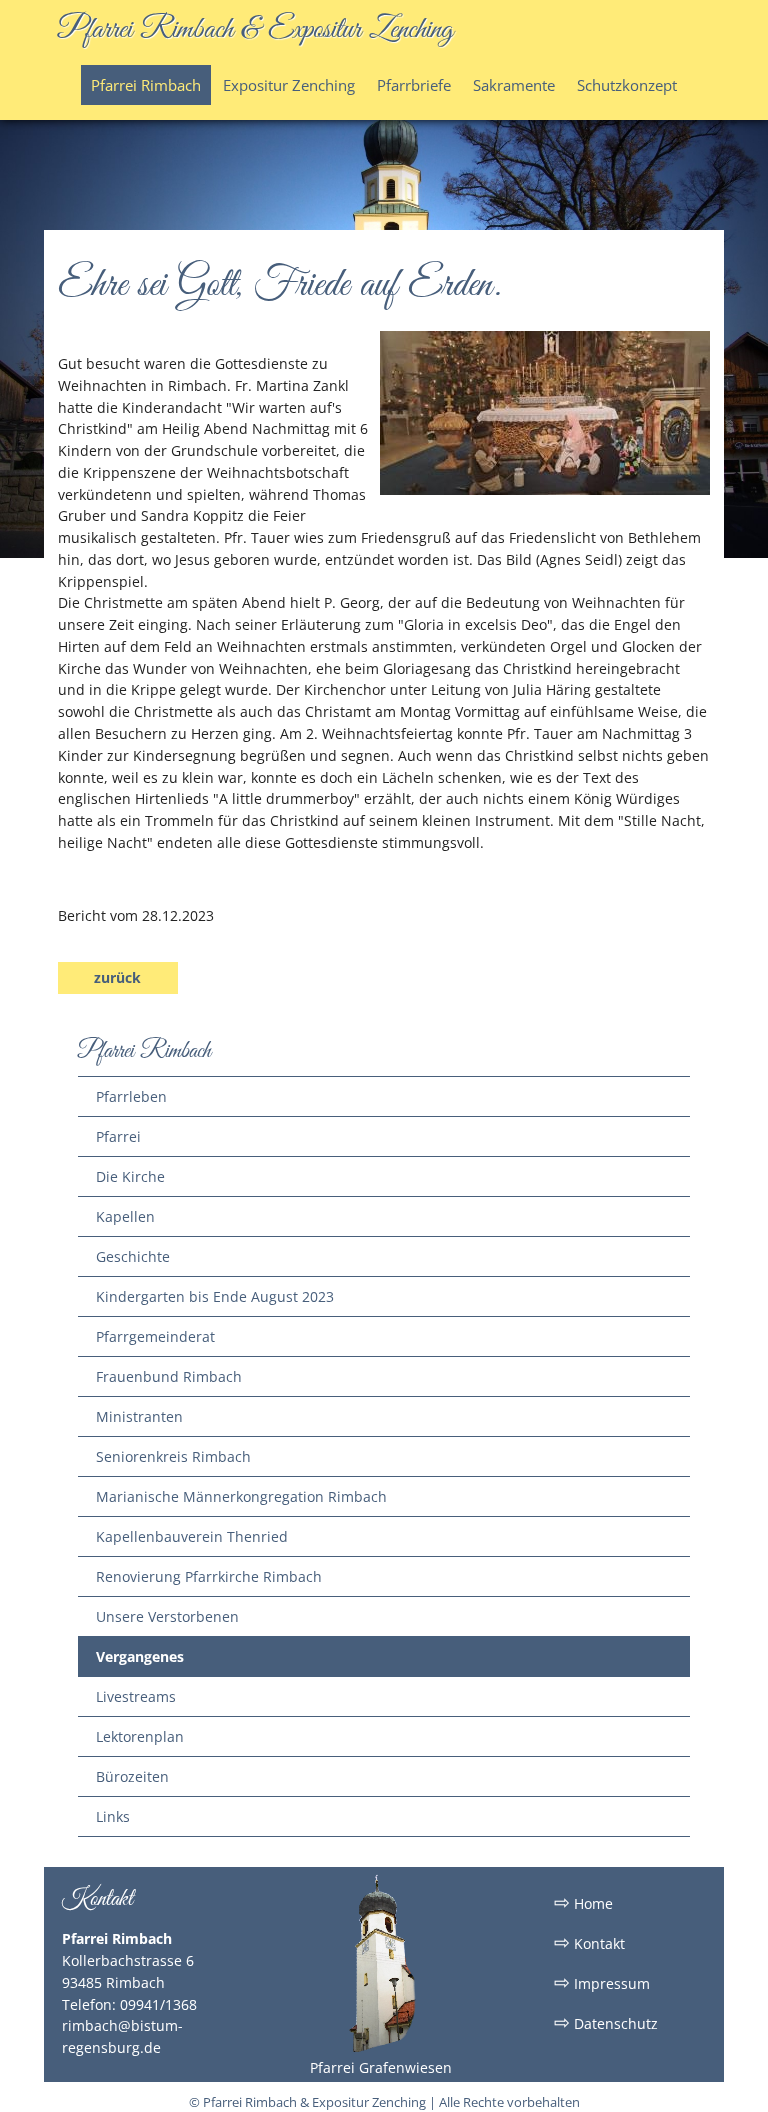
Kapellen (125, 1216)
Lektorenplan (140, 1736)
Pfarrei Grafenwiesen (381, 2067)
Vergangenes (140, 1656)
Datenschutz (606, 2022)
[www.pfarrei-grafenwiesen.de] (381, 2048)
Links (113, 1816)
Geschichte (133, 1256)
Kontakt (589, 1942)
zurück (117, 977)
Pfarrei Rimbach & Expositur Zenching (255, 30)
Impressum (602, 1982)
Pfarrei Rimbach (146, 85)
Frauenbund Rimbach (169, 1376)
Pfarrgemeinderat (155, 1336)
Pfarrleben (131, 1096)
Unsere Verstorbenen (167, 1616)
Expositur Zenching (289, 85)
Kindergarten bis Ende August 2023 (215, 1296)
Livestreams (136, 1696)
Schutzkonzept (627, 85)
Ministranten (139, 1416)
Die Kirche (130, 1176)
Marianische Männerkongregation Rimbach (241, 1496)
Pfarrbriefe (414, 85)
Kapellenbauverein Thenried (192, 1536)
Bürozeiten (132, 1776)
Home (583, 1902)
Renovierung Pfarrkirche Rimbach (209, 1576)
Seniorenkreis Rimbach (173, 1456)
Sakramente (514, 85)
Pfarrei (118, 1136)
